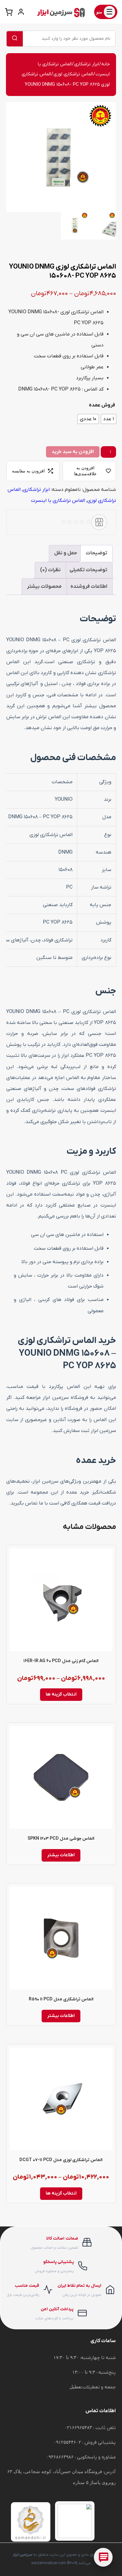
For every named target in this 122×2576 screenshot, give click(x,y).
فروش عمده (102, 405)
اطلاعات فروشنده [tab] (89, 587)
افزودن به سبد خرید (73, 452)
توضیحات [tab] (97, 553)
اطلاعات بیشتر (61, 1855)
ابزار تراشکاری (86, 64)
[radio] (109, 419)
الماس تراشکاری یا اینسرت (58, 501)
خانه (106, 64)
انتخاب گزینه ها (61, 1694)
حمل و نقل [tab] (66, 553)
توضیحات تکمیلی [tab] (88, 570)
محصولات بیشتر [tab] (44, 587)
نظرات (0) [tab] (50, 570)
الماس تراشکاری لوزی (73, 74)
